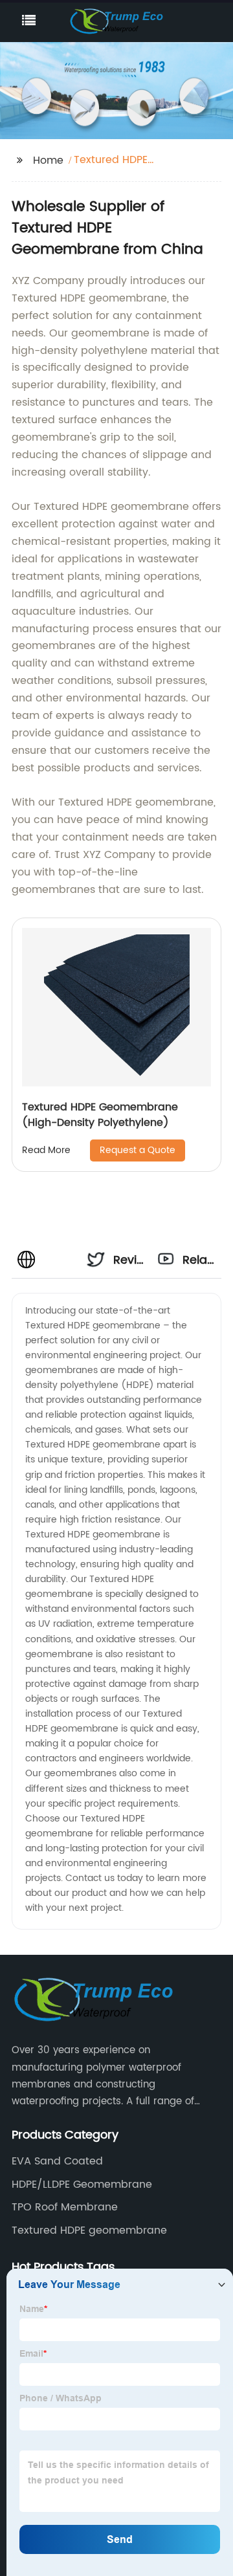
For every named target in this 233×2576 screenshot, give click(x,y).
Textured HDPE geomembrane (89, 2230)
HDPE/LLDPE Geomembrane (82, 2185)
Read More (46, 1150)
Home (48, 160)
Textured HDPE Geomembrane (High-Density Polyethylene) (100, 1115)
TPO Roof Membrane (65, 2207)
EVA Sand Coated (57, 2161)
